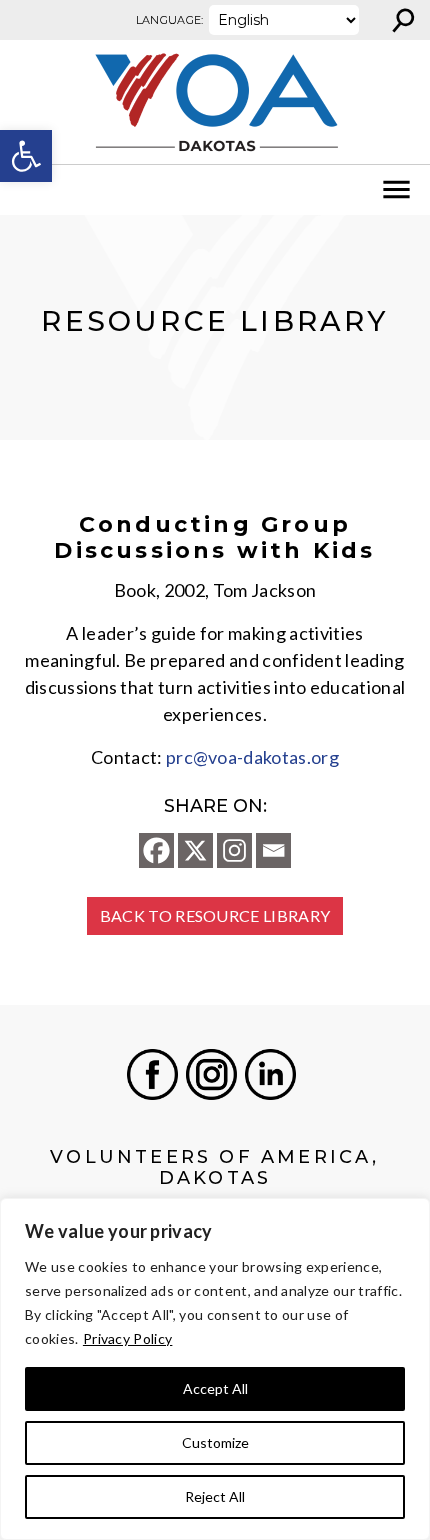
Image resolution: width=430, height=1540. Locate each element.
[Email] (273, 850)
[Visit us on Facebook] (152, 1074)
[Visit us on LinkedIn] (270, 1074)
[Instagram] (234, 850)
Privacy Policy (127, 1338)
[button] (26, 156)
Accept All (215, 1388)
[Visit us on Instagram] (211, 1074)
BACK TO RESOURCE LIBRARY (215, 915)
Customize (215, 1442)
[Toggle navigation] (28, 190)
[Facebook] (156, 850)
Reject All (215, 1496)
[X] (195, 850)
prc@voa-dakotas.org (252, 757)
